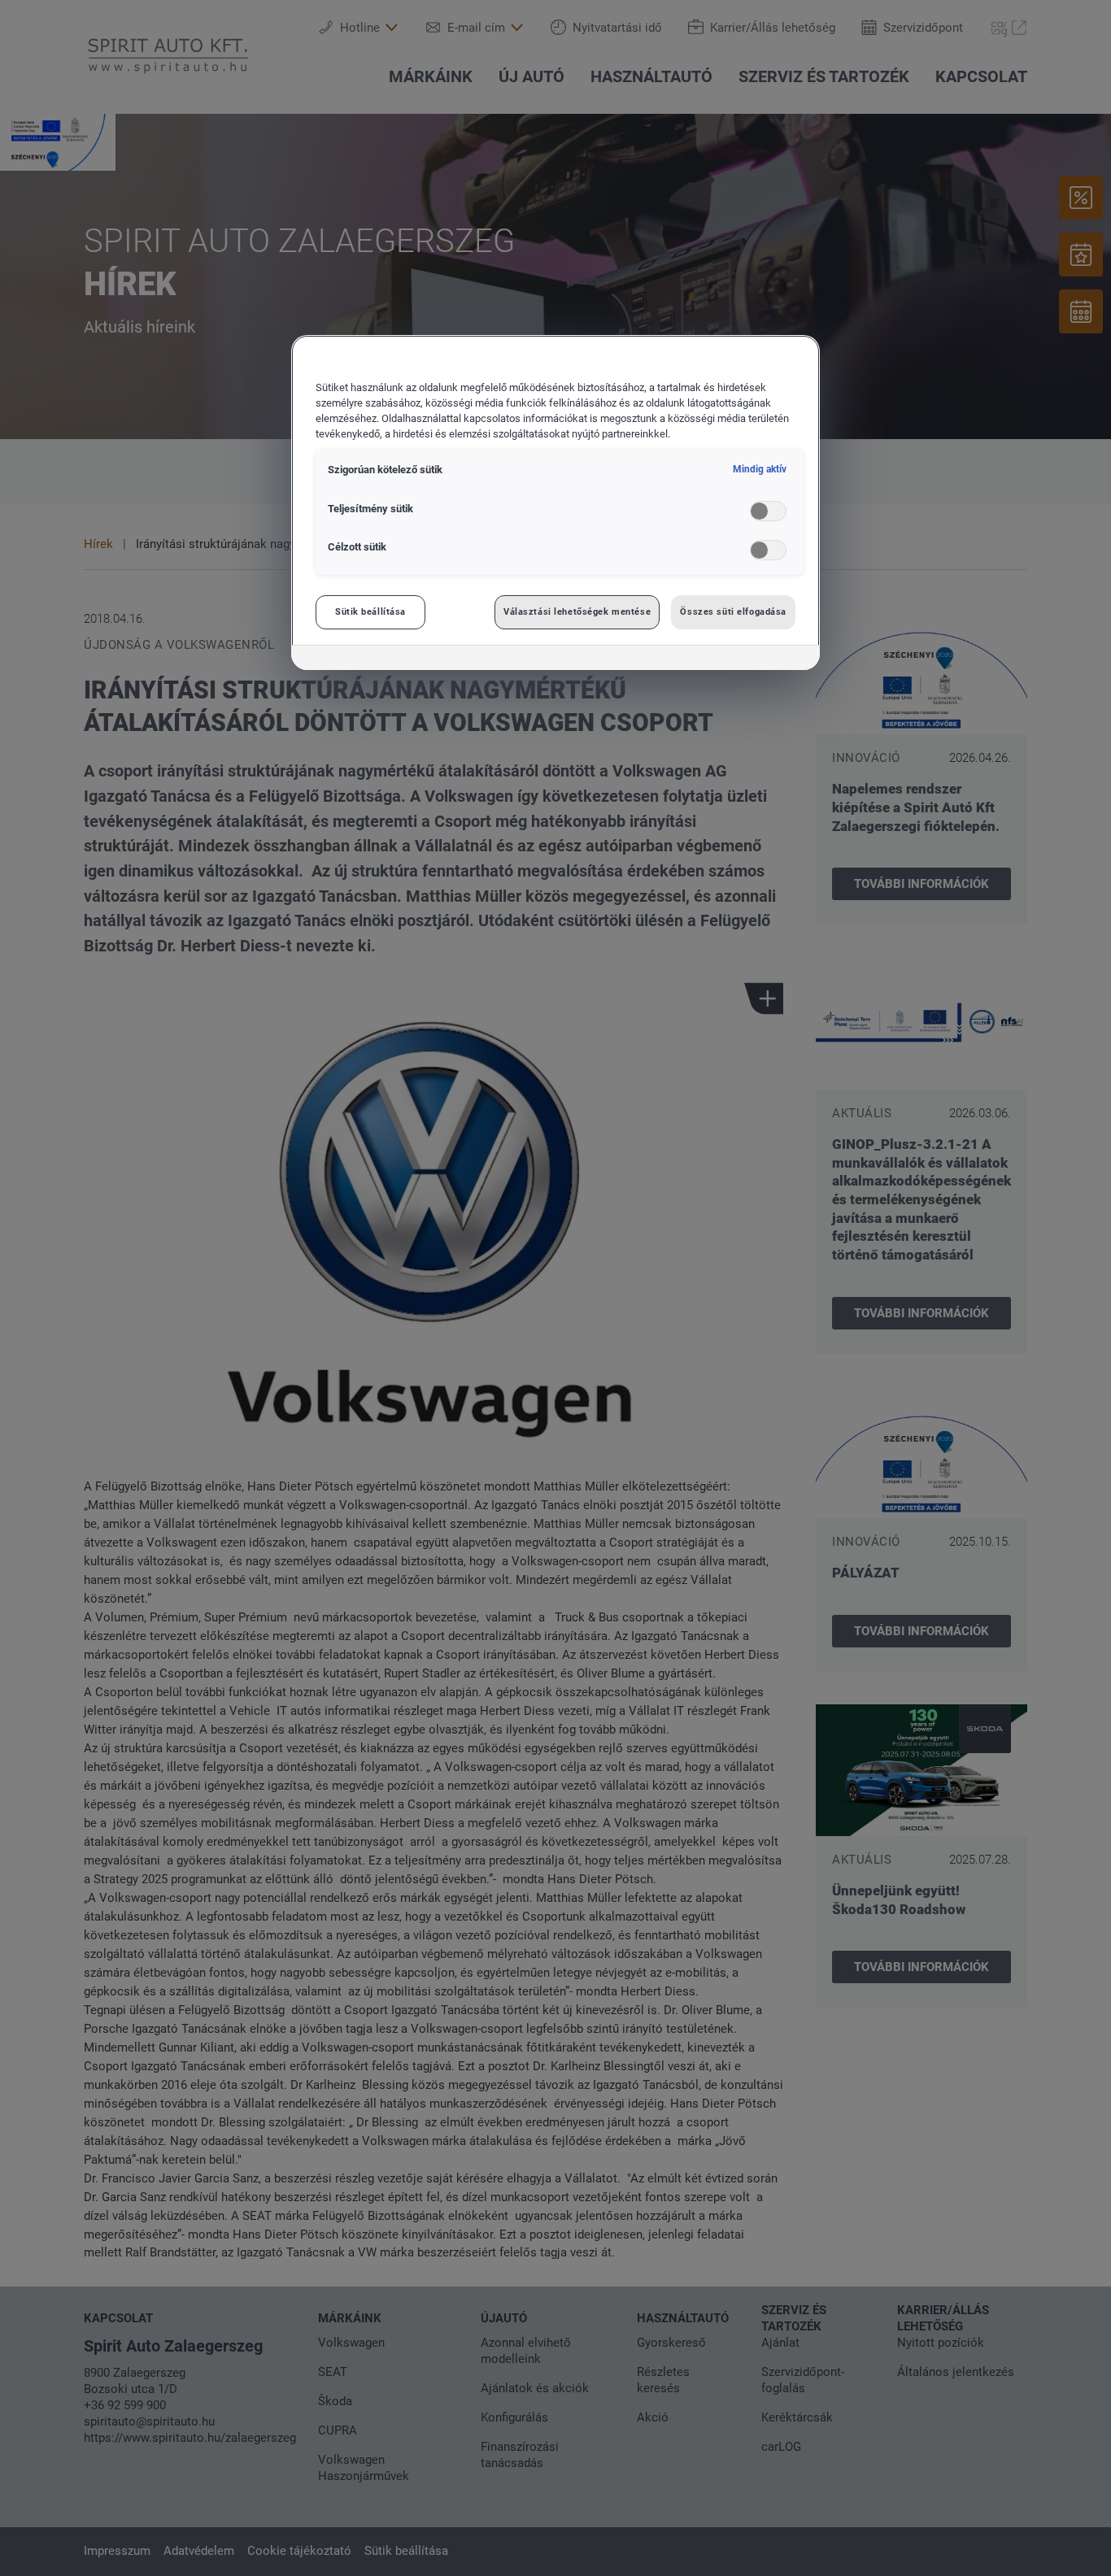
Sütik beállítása (370, 611)
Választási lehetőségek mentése (577, 611)
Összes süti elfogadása (733, 611)
